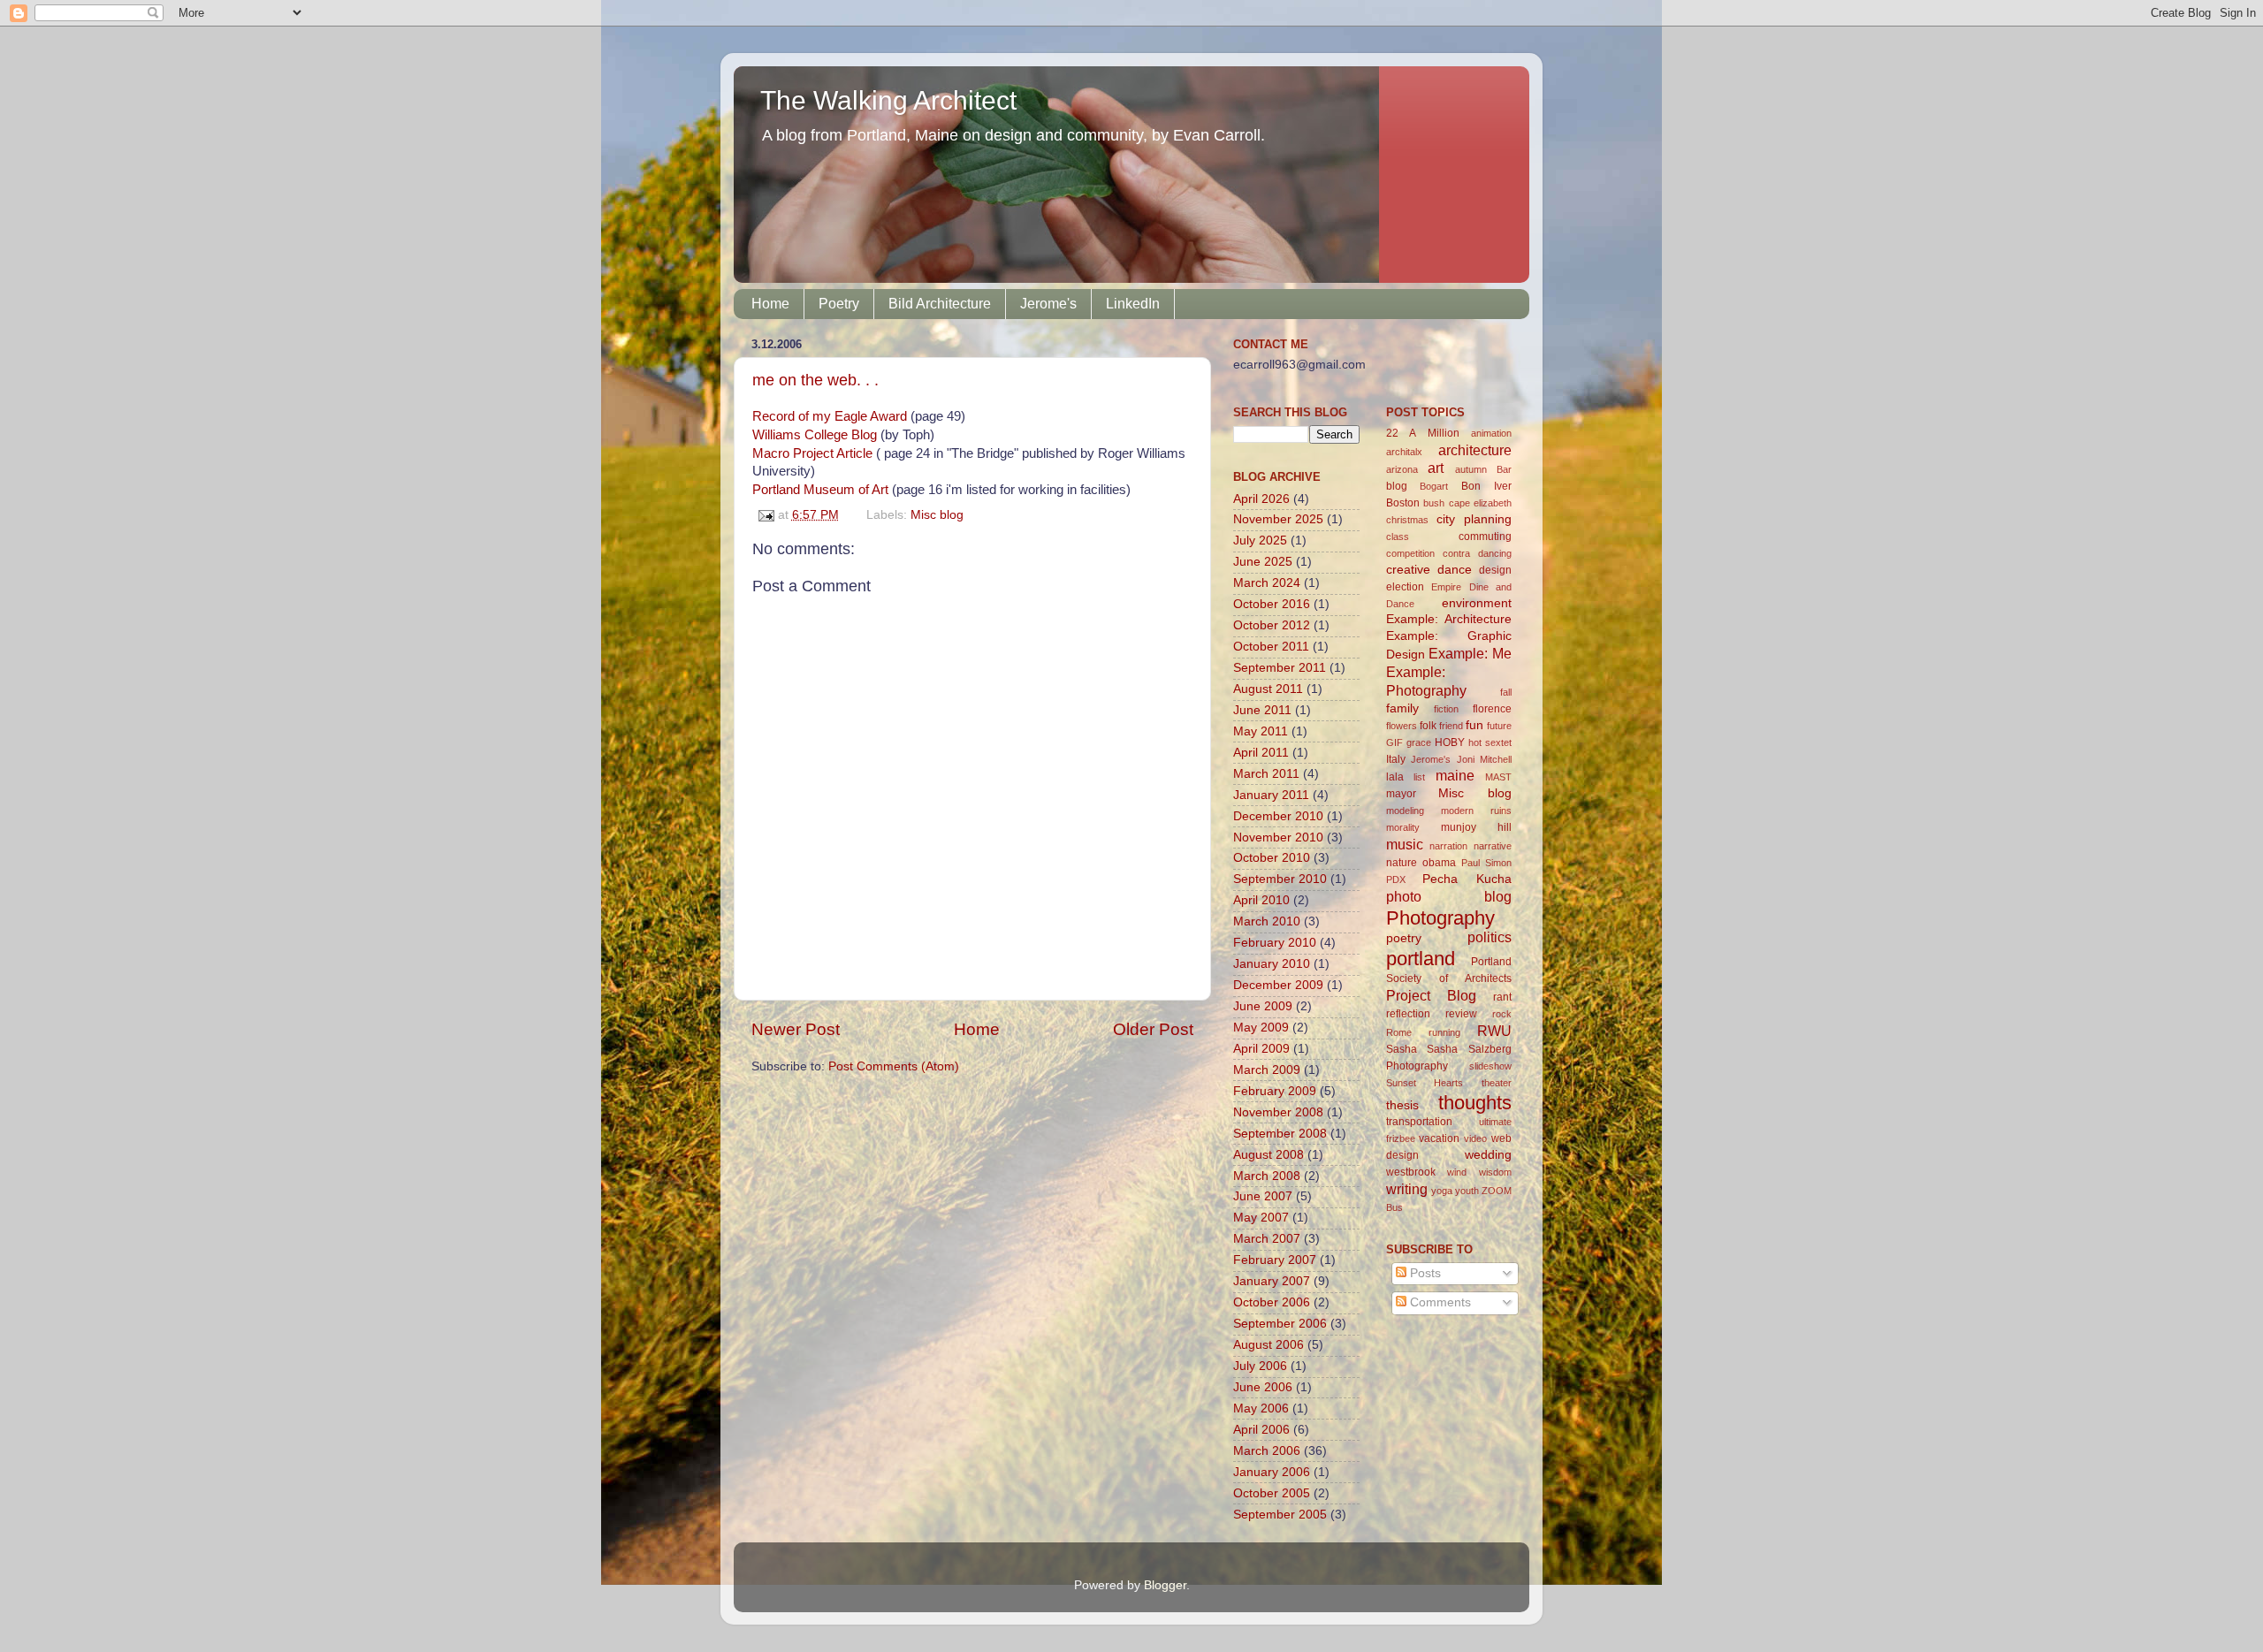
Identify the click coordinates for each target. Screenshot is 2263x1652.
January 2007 (1272, 1281)
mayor (1401, 794)
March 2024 (1267, 583)
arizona (1402, 469)
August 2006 (1269, 1345)
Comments (1439, 1302)
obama (1439, 863)
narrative (1493, 846)
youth (1467, 1191)
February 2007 (1275, 1260)
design (1495, 570)
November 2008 (1278, 1112)
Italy (1396, 759)
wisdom (1495, 1172)
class (1398, 537)
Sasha (1402, 1049)
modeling (1405, 811)
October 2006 (1272, 1302)
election (1405, 587)
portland (1421, 959)
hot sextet (1490, 742)
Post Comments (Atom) (894, 1066)
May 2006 (1261, 1408)
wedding (1488, 1155)
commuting (1485, 537)
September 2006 (1280, 1324)
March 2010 (1267, 921)
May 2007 (1261, 1218)
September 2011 (1280, 668)
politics (1490, 937)
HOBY (1450, 742)
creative (1408, 570)
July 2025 (1260, 541)
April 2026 (1261, 499)
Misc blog (937, 515)
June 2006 (1263, 1387)
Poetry (839, 304)
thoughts (1475, 1103)
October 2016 (1272, 604)
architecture (1475, 450)
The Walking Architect (888, 100)
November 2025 (1278, 519)
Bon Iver (1486, 486)
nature (1402, 863)
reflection (1408, 1014)
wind (1457, 1172)
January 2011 (1271, 795)
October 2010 (1272, 858)
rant (1502, 997)
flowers (1402, 726)
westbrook (1411, 1172)
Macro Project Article (812, 453)
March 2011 (1266, 774)
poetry (1404, 938)
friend (1451, 726)
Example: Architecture (1449, 619)
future (1499, 726)
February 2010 (1275, 943)
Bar (1504, 469)
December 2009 (1278, 985)
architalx (1404, 452)
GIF (1394, 742)
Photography (1440, 918)
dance (1455, 570)
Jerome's (1048, 304)
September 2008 (1280, 1134)
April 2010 (1261, 900)
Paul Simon (1486, 863)
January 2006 (1272, 1472)
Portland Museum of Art (820, 490)
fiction (1446, 709)
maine (1455, 775)
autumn (1471, 469)
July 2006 (1260, 1366)
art (1436, 468)
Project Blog (1431, 995)
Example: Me (1470, 653)
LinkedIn (1133, 304)
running (1444, 1032)
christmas (1407, 520)
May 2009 (1261, 1028)
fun (1474, 725)
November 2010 (1278, 837)
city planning (1474, 519)
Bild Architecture (940, 304)
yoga (1442, 1191)
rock (1502, 1014)
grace (1419, 742)
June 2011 (1262, 710)
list (1419, 777)
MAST (1498, 777)
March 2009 (1267, 1070)
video (1475, 1138)
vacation (1439, 1138)
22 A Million (1423, 433)
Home (770, 304)
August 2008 (1269, 1155)
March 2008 (1267, 1176)
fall (1506, 692)
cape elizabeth (1481, 503)
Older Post (1153, 1029)
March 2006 (1267, 1451)
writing (1407, 1189)
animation (1491, 433)
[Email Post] (765, 515)
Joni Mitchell (1485, 759)
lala (1395, 777)
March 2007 (1267, 1239)
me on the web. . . (815, 380)
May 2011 (1261, 731)
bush (1434, 503)
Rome (1399, 1032)
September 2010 (1280, 879)
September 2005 (1280, 1515)
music (1405, 844)
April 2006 (1261, 1430)
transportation (1419, 1122)
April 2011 (1261, 753)
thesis (1402, 1105)
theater (1497, 1083)
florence (1492, 709)
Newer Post (796, 1029)
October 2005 (1272, 1493)
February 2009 (1275, 1091)
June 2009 (1263, 1006)
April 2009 (1261, 1049)
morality (1403, 827)
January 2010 (1272, 964)
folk (1428, 726)
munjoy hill (1476, 827)
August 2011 (1268, 689)
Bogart (1434, 486)
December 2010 (1278, 816)
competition (1410, 553)
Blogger (1165, 1585)
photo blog (1449, 896)
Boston (1403, 503)
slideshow (1490, 1066)
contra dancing (1477, 553)
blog (1397, 486)
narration (1448, 846)
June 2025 (1263, 562)
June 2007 (1263, 1196)
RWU (1494, 1031)
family (1402, 708)
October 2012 (1272, 625)
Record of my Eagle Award (830, 416)
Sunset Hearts (1425, 1083)
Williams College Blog (815, 435)
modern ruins (1476, 811)
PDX (1396, 879)
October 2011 (1271, 647)
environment (1477, 603)
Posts (1424, 1273)
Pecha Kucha (1467, 879)
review (1461, 1014)
